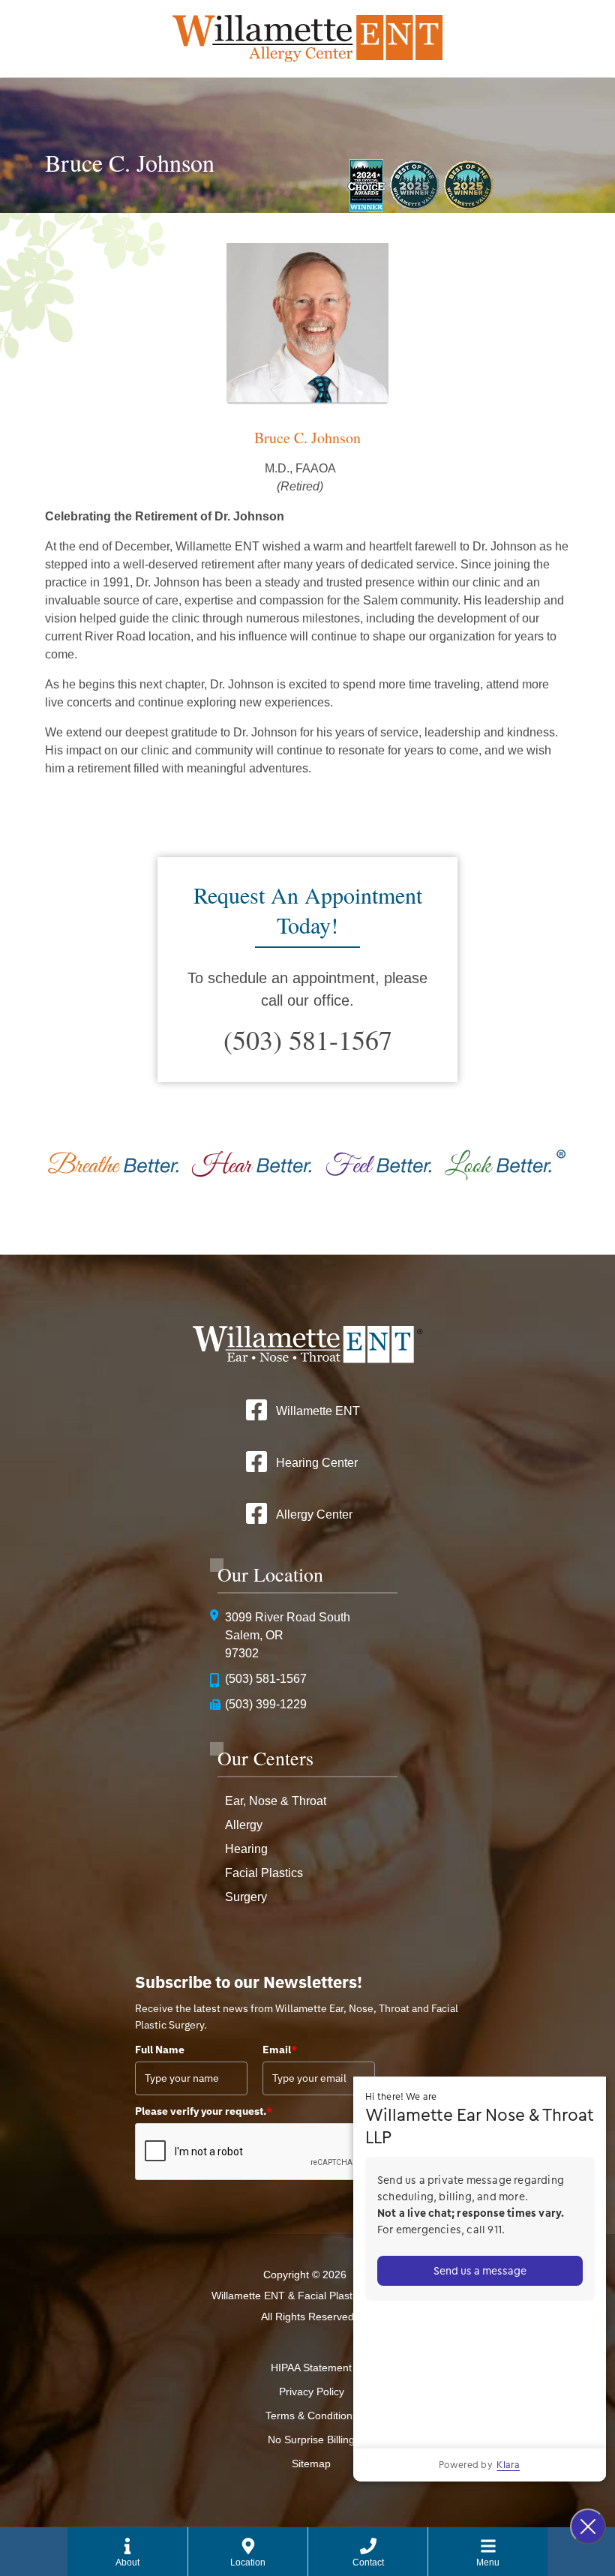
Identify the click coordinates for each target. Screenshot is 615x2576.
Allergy (244, 1825)
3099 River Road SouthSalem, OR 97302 (288, 1635)
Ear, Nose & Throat (276, 1801)
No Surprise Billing (311, 2440)
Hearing (246, 1849)
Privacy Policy (312, 2392)
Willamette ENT (318, 1411)
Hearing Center (317, 1463)
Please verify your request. (204, 2111)
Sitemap (311, 2464)
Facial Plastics (264, 1873)
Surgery (246, 1897)
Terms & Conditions (312, 2416)
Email (280, 2050)
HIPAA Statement (311, 2368)
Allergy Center (314, 1514)
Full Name (160, 2050)
